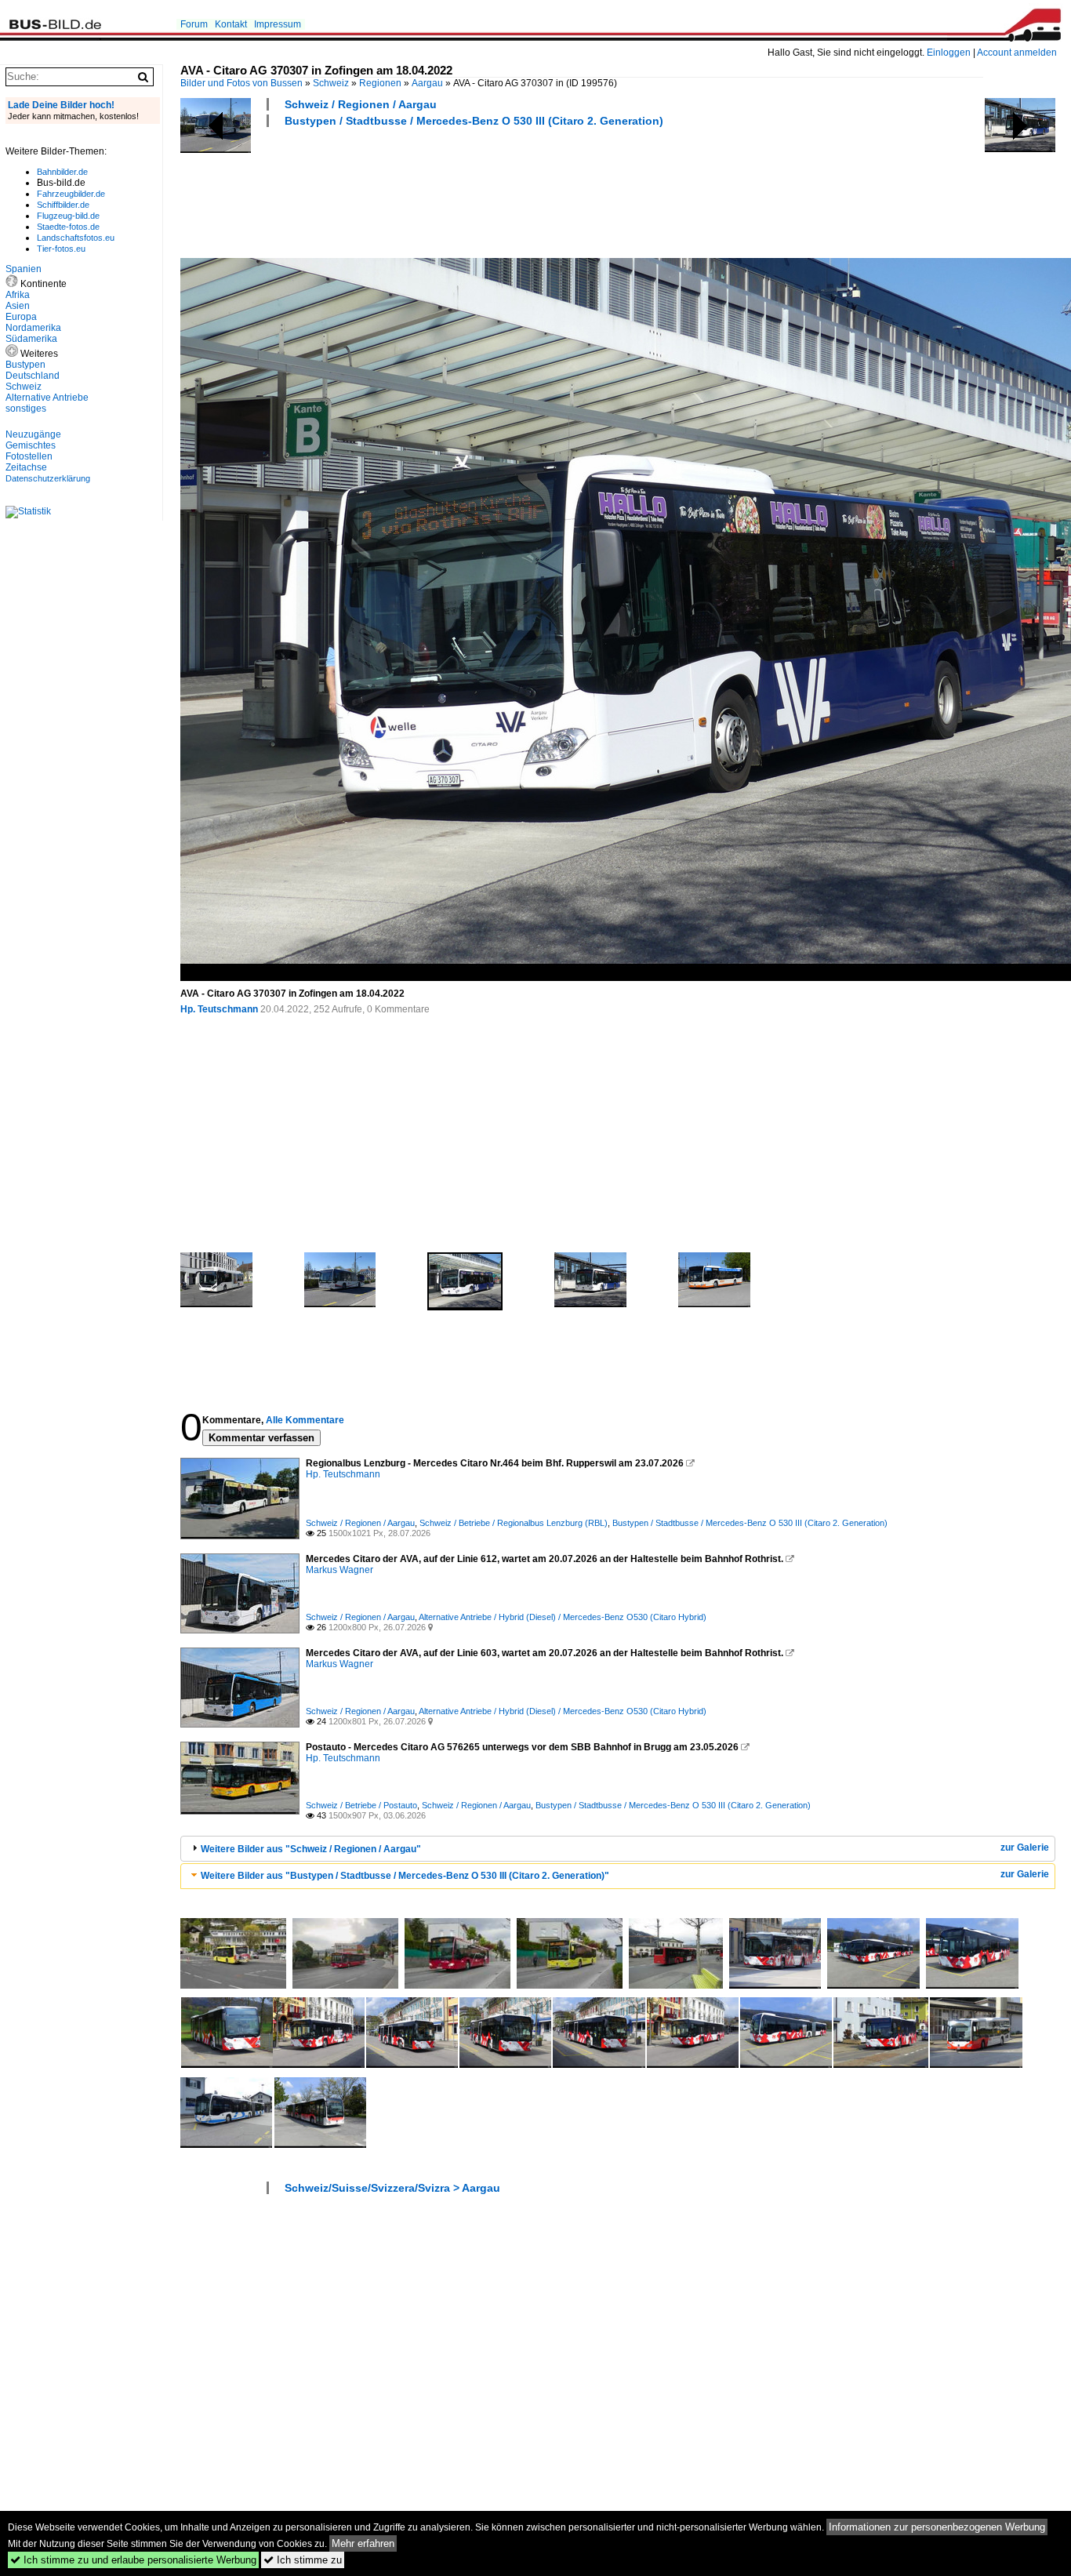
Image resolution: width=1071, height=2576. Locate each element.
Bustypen (25, 365)
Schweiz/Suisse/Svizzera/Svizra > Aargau (392, 2188)
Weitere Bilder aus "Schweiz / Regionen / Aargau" (311, 1849)
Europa (21, 317)
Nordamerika (33, 328)
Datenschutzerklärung (48, 478)
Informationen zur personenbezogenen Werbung (937, 2527)
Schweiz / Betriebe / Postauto (361, 1805)
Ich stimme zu (303, 2560)
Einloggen (949, 53)
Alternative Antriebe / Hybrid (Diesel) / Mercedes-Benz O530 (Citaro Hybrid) (563, 1617)
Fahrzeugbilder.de (71, 194)
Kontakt (231, 24)
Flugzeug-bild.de (68, 216)
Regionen (380, 83)
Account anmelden (1017, 53)
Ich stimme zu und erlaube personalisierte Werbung (133, 2560)
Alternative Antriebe (47, 398)
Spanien (24, 269)
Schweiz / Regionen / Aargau (361, 104)
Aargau (427, 83)
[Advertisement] (466, 191)
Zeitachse (26, 467)
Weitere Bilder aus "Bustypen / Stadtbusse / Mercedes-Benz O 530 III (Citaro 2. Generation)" (405, 1876)
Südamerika (31, 339)
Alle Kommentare (305, 1420)
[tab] (618, 1849)
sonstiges (26, 409)
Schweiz (331, 83)
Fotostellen (29, 456)
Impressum (278, 24)
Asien (18, 306)
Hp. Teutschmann (219, 1009)
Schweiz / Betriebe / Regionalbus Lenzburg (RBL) (514, 1523)
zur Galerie (1025, 1848)
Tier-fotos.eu (61, 249)
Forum (194, 24)
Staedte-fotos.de (68, 227)
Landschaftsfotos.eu (76, 238)
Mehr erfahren (363, 2543)
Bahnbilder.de (62, 172)
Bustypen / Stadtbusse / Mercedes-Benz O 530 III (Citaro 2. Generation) (474, 121)
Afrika (18, 295)
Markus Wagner (339, 1570)
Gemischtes (31, 445)
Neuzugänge (33, 434)
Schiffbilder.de (63, 205)
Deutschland (33, 376)
